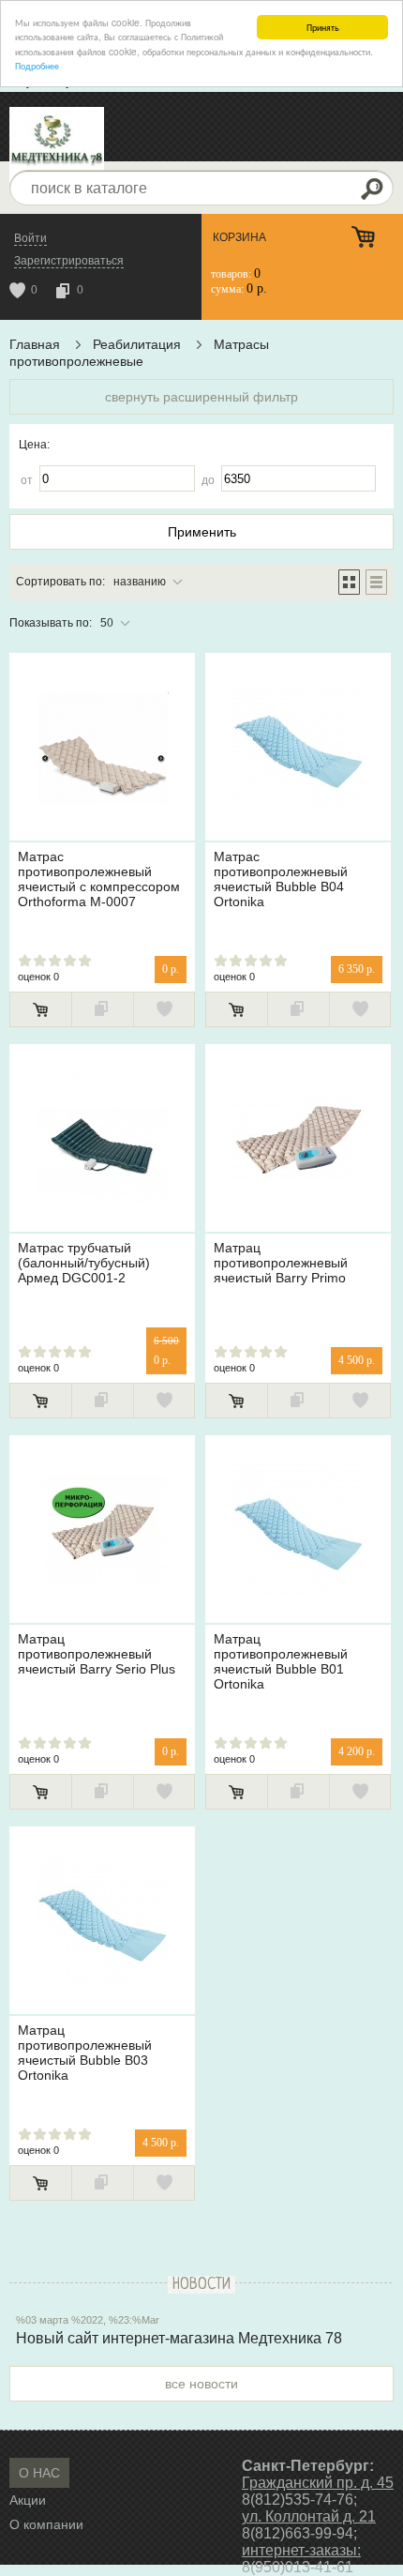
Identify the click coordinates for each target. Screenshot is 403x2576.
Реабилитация (137, 344)
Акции (28, 2500)
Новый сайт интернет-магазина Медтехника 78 (179, 2338)
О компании (46, 2524)
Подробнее (37, 65)
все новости (201, 2384)
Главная (35, 344)
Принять (323, 27)
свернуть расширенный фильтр (201, 397)
